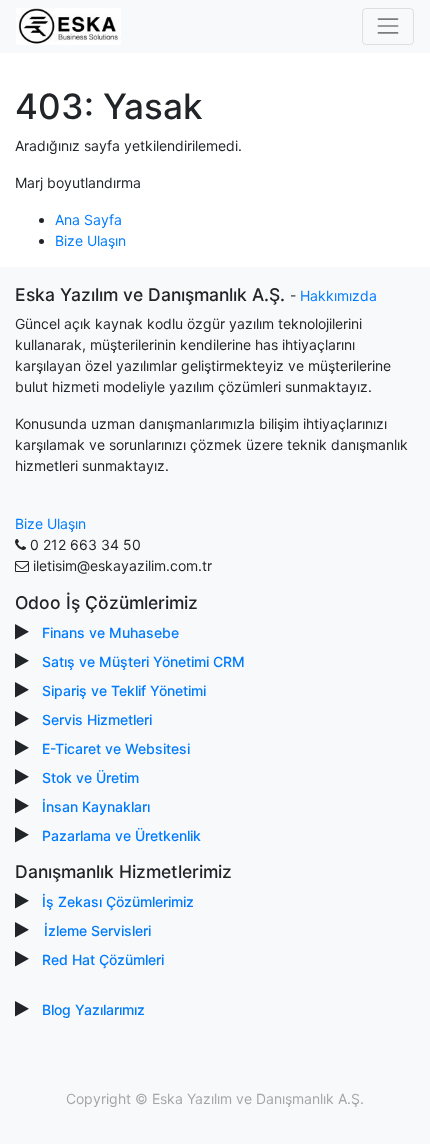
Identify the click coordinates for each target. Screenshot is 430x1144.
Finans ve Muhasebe (110, 632)
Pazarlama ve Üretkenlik (121, 835)
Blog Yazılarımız (93, 1009)
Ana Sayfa (88, 219)
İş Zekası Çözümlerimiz (118, 901)
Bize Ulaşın (90, 240)
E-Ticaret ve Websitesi (116, 748)
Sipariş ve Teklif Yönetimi (124, 690)
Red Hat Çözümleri (103, 959)
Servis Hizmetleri (97, 719)
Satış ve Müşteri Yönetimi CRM (143, 661)
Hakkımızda (338, 295)
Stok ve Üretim (90, 777)
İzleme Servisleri (97, 930)
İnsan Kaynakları (96, 806)
